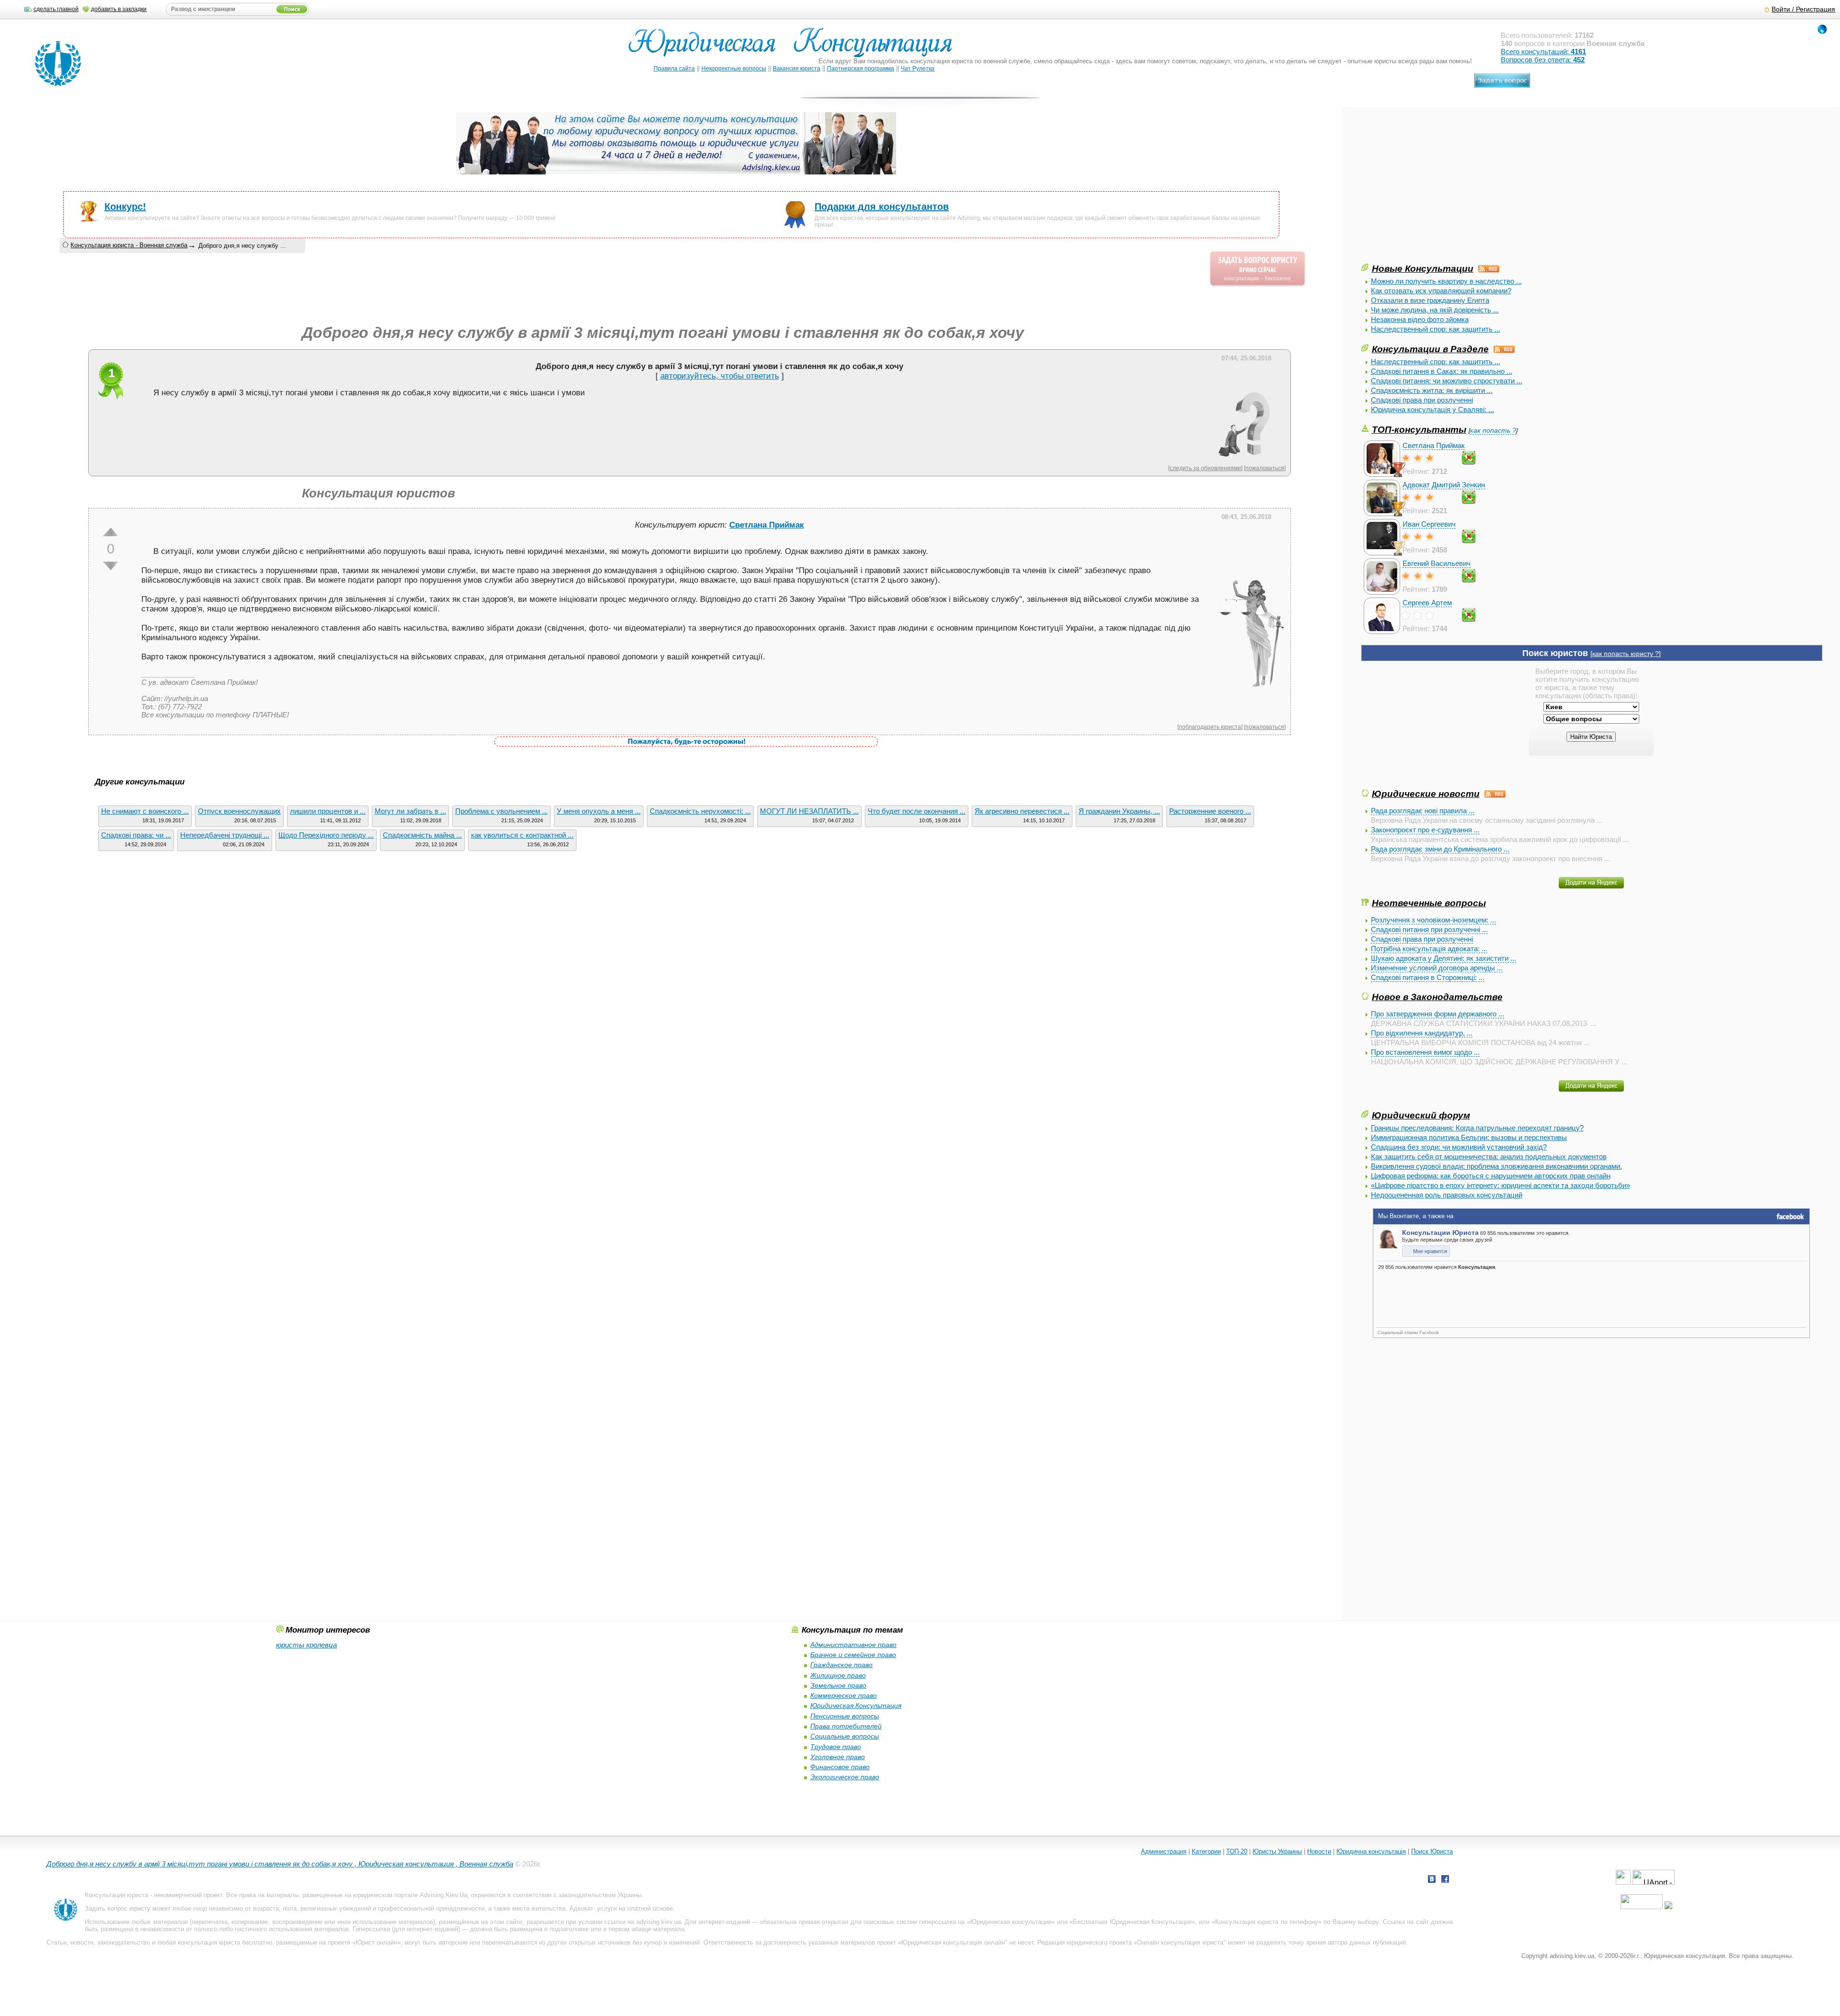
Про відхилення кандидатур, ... (1422, 1033)
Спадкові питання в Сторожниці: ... (1428, 977)
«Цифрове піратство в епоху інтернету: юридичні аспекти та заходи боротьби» (1501, 1185)
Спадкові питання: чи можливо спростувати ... (1447, 381)
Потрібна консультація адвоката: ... (1429, 949)
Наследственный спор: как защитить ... (1436, 329)
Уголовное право (838, 1757)
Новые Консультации (1423, 268)
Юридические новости (1426, 794)
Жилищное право (838, 1675)
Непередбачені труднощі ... (225, 835)
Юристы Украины (1277, 1851)
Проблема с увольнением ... (501, 811)
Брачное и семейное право (853, 1655)
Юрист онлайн (376, 1942)
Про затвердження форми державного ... (1437, 1014)
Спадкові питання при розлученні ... (1429, 929)
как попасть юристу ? (1626, 654)
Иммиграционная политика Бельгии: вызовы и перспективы (1469, 1137)
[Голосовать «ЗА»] (111, 532)
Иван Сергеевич (1429, 524)
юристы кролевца (306, 1645)
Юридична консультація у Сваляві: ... (1432, 409)
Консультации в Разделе (1430, 349)
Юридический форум (1421, 1115)
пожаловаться (1265, 468)
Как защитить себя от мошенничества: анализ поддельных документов (1489, 1157)
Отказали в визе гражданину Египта (1430, 300)
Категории (1206, 1851)
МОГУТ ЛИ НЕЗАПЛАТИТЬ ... (809, 811)
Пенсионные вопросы (845, 1716)
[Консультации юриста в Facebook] (1445, 1880)
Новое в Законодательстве (1437, 997)
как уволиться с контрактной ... (522, 835)
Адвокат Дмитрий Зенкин (1444, 485)
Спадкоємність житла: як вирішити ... (1432, 390)
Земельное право (838, 1685)
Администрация (1164, 1851)
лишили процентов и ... (328, 811)
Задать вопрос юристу (118, 1908)
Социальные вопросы (845, 1736)
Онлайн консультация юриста (1180, 1942)
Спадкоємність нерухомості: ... (700, 811)
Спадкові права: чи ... (136, 835)
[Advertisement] (1433, 195)
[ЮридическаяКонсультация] (794, 47)
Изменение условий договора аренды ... (1437, 968)
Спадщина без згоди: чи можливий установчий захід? (1459, 1147)
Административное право (853, 1645)
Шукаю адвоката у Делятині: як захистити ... (1443, 958)
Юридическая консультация (1011, 1922)
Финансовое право (840, 1767)
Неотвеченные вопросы (1429, 903)
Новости (1319, 1851)
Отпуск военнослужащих (239, 811)
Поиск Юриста (1432, 1851)
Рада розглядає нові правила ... (1423, 811)
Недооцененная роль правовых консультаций (1447, 1195)
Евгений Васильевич (1437, 563)
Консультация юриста (116, 1895)
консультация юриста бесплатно (225, 1942)
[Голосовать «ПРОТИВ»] (111, 566)
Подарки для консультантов (882, 207)
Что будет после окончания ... (917, 811)
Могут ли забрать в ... (410, 811)
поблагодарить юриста (1210, 727)
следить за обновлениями (1205, 468)
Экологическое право (845, 1777)
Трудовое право (836, 1747)
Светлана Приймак (1434, 445)
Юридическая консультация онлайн (953, 1942)
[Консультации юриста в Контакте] (1432, 1880)
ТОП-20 (1237, 1851)
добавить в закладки (119, 9)
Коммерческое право (844, 1695)
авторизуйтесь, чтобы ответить (720, 376)
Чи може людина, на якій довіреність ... (1435, 310)
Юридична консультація (1371, 1851)
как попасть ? (1493, 431)
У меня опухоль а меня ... (599, 811)
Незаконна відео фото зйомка (1420, 319)
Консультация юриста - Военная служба (129, 245)
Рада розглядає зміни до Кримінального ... (1440, 849)
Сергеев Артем (1427, 603)
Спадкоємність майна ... (422, 835)
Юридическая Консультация (856, 1705)
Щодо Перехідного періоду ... (326, 835)
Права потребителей (846, 1726)
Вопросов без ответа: (1543, 60)
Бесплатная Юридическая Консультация (1132, 1922)
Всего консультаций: (1543, 52)
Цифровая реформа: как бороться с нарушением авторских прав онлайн (1491, 1176)
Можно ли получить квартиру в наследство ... (1446, 281)
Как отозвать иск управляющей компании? (1441, 291)
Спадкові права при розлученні (1422, 400)
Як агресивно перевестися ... (1022, 811)
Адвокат (581, 1908)
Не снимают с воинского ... (145, 811)
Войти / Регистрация (1803, 9)
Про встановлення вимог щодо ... (1425, 1052)
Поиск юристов (1555, 653)
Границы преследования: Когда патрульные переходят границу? (1477, 1128)
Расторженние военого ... (1210, 811)
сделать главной (56, 9)
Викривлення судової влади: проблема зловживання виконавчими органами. (1496, 1166)
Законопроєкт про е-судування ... (1425, 830)
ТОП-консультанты (1419, 429)
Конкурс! (125, 207)
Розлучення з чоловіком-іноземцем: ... (1433, 920)
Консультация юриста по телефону (1267, 1922)
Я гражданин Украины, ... (1119, 811)
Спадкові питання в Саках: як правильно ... (1442, 371)
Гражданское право (841, 1665)
